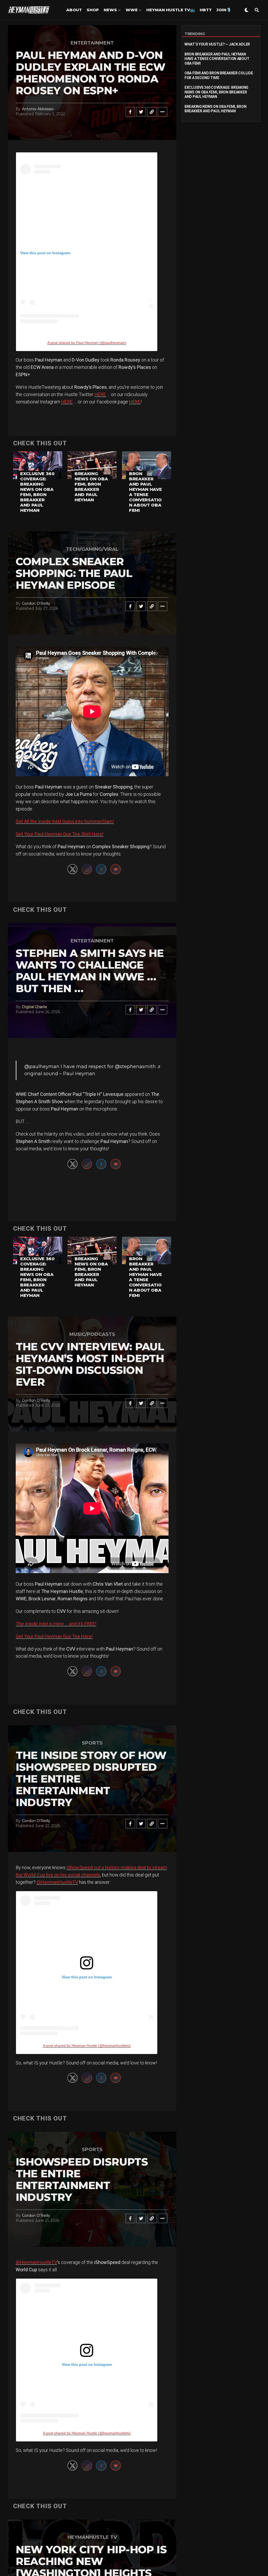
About (74, 10)
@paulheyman (42, 1067)
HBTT (206, 10)
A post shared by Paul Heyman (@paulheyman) (87, 343)
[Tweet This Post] (141, 112)
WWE (132, 10)
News (110, 10)
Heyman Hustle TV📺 (171, 10)
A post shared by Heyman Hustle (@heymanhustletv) (87, 2046)
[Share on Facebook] (130, 112)
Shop (93, 10)
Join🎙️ (224, 10)
